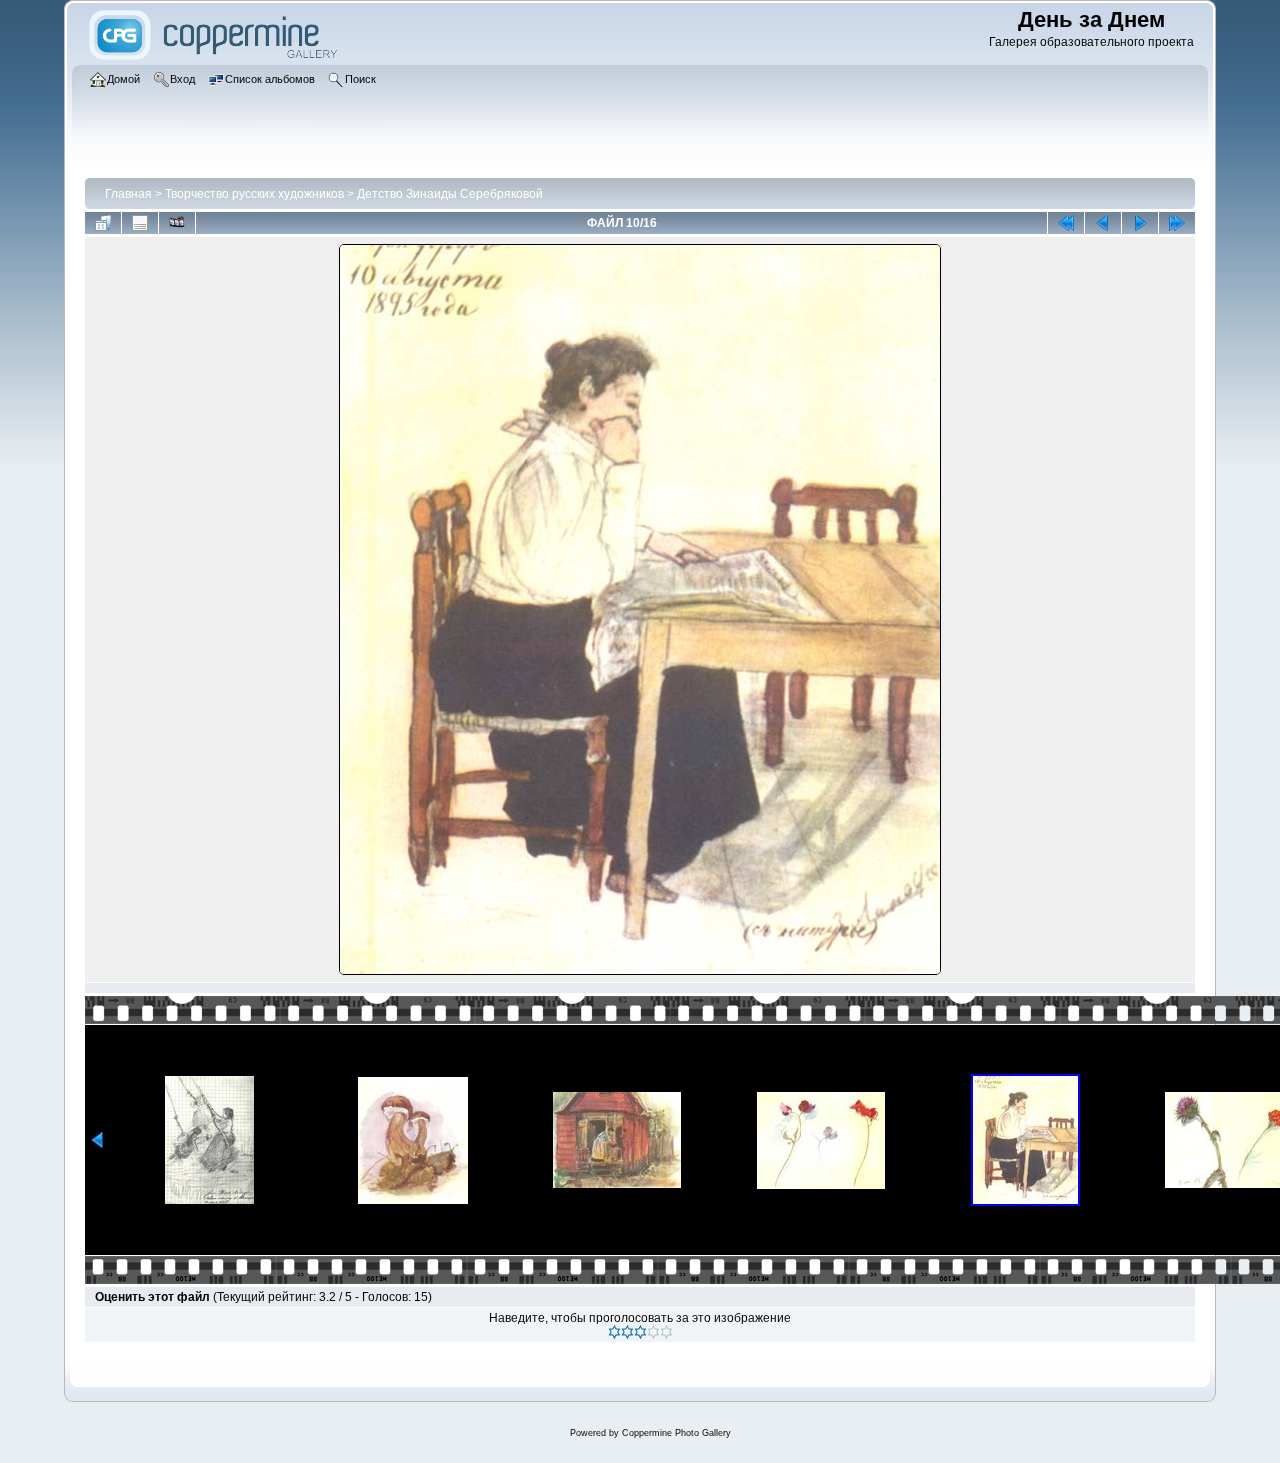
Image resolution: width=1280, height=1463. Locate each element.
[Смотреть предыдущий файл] (1103, 223)
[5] (666, 1332)
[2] (627, 1332)
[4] (653, 1332)
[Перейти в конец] (1177, 223)
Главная (128, 194)
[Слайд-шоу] (177, 223)
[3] (640, 1332)
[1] (614, 1332)
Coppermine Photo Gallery (676, 1433)
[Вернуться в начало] (1066, 223)
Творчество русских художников (254, 194)
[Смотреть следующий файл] (1140, 223)
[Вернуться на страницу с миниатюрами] (103, 223)
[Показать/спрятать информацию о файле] (140, 223)
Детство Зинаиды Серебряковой (450, 194)
